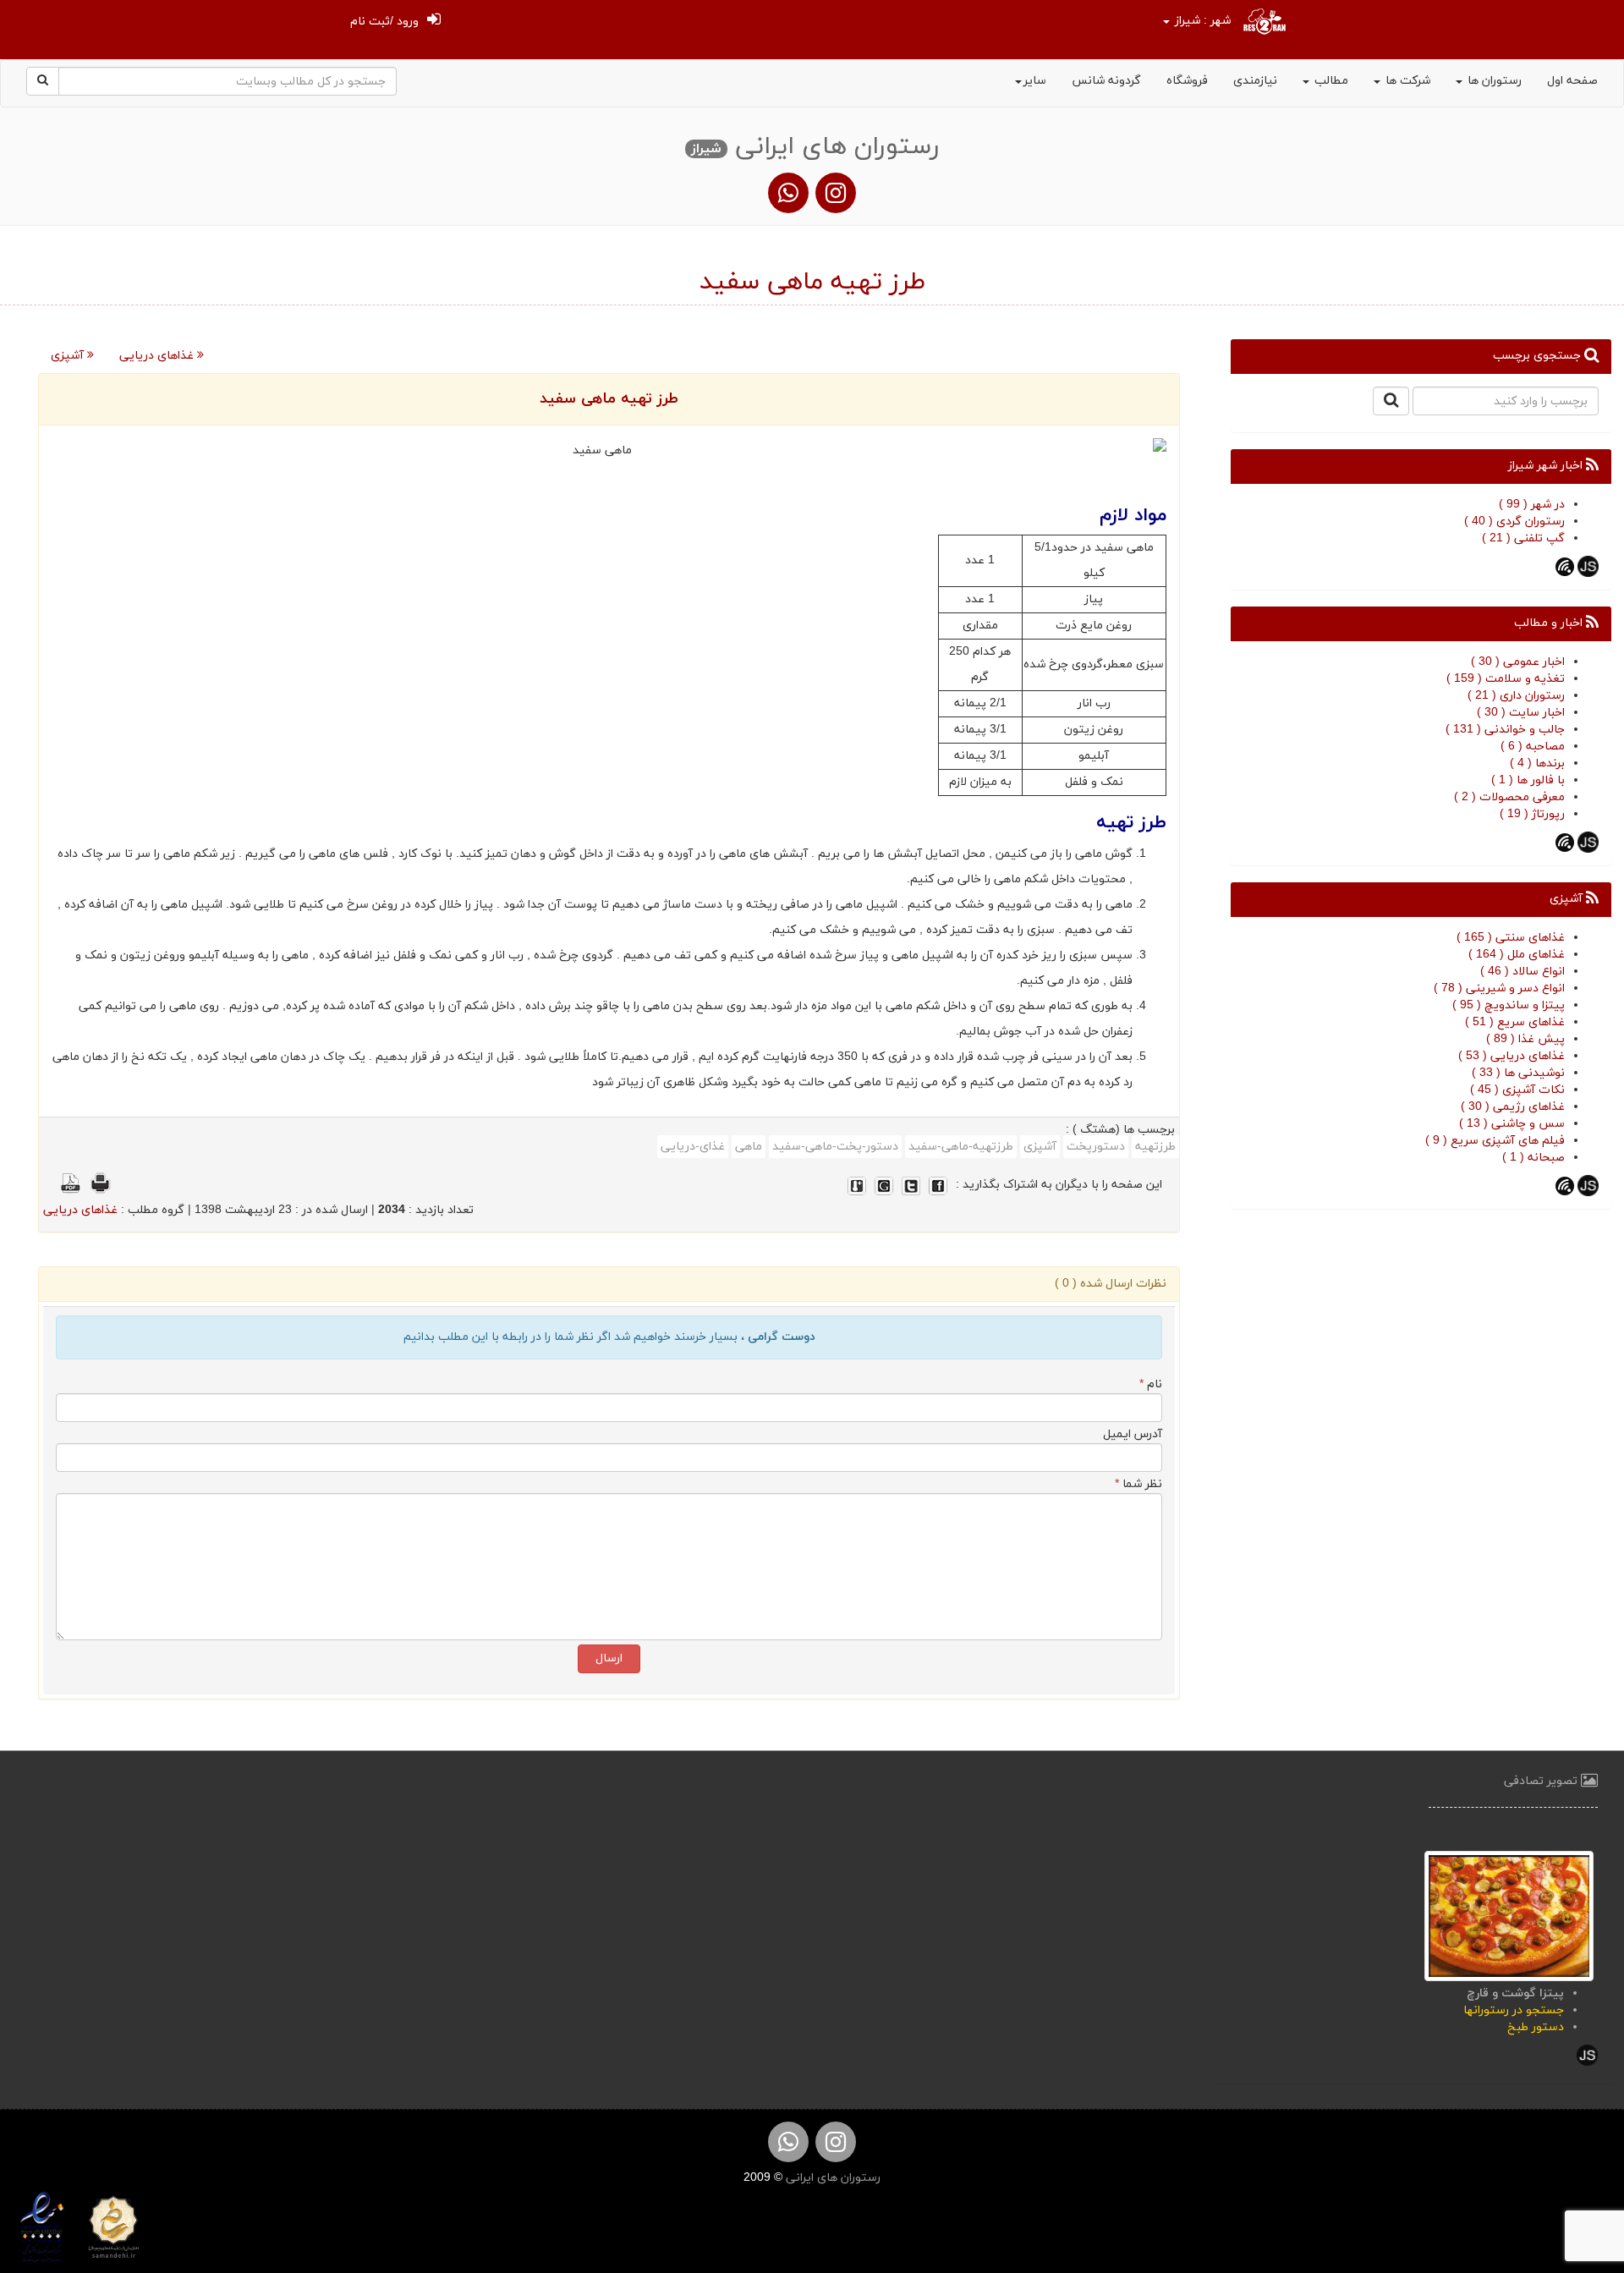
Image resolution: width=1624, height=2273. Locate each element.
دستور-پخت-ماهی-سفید (835, 1147)
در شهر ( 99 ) (1532, 505)
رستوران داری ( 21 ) (1516, 696)
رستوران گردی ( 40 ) (1514, 522)
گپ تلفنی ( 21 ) (1523, 538)
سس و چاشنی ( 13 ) (1512, 1124)
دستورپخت (1096, 1147)
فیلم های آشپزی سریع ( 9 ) (1495, 1141)
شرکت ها (1406, 81)
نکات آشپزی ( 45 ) (1517, 1090)
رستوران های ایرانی (831, 2178)
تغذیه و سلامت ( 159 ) (1506, 679)
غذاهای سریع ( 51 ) (1515, 1022)
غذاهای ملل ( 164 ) (1517, 955)
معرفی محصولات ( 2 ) (1509, 797)
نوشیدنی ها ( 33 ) (1518, 1073)
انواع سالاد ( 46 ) (1522, 972)
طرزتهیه (1155, 1147)
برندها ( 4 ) (1537, 763)
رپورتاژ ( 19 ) (1532, 814)
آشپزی (69, 356)
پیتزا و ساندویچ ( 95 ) (1509, 1005)
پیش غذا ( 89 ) (1525, 1039)
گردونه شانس (1106, 81)
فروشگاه (1187, 81)
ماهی (749, 1147)
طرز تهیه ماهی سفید (609, 399)
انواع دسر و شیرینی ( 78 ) (1499, 988)
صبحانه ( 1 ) (1533, 1158)
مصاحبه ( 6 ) (1533, 747)
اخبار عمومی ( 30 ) (1518, 662)
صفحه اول (1572, 81)
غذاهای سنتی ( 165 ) (1511, 938)
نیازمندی (1255, 81)
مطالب (1330, 81)
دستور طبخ (1536, 2027)
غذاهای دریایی (158, 356)
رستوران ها (1493, 81)
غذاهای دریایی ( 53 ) (1512, 1056)
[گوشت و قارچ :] (1509, 1915)
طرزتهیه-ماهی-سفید (961, 1147)
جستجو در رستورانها (1514, 2010)
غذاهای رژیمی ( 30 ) (1513, 1107)
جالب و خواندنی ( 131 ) (1505, 730)
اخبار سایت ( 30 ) (1521, 713)
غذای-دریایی (693, 1147)
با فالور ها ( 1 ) (1528, 780)
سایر (1035, 81)
